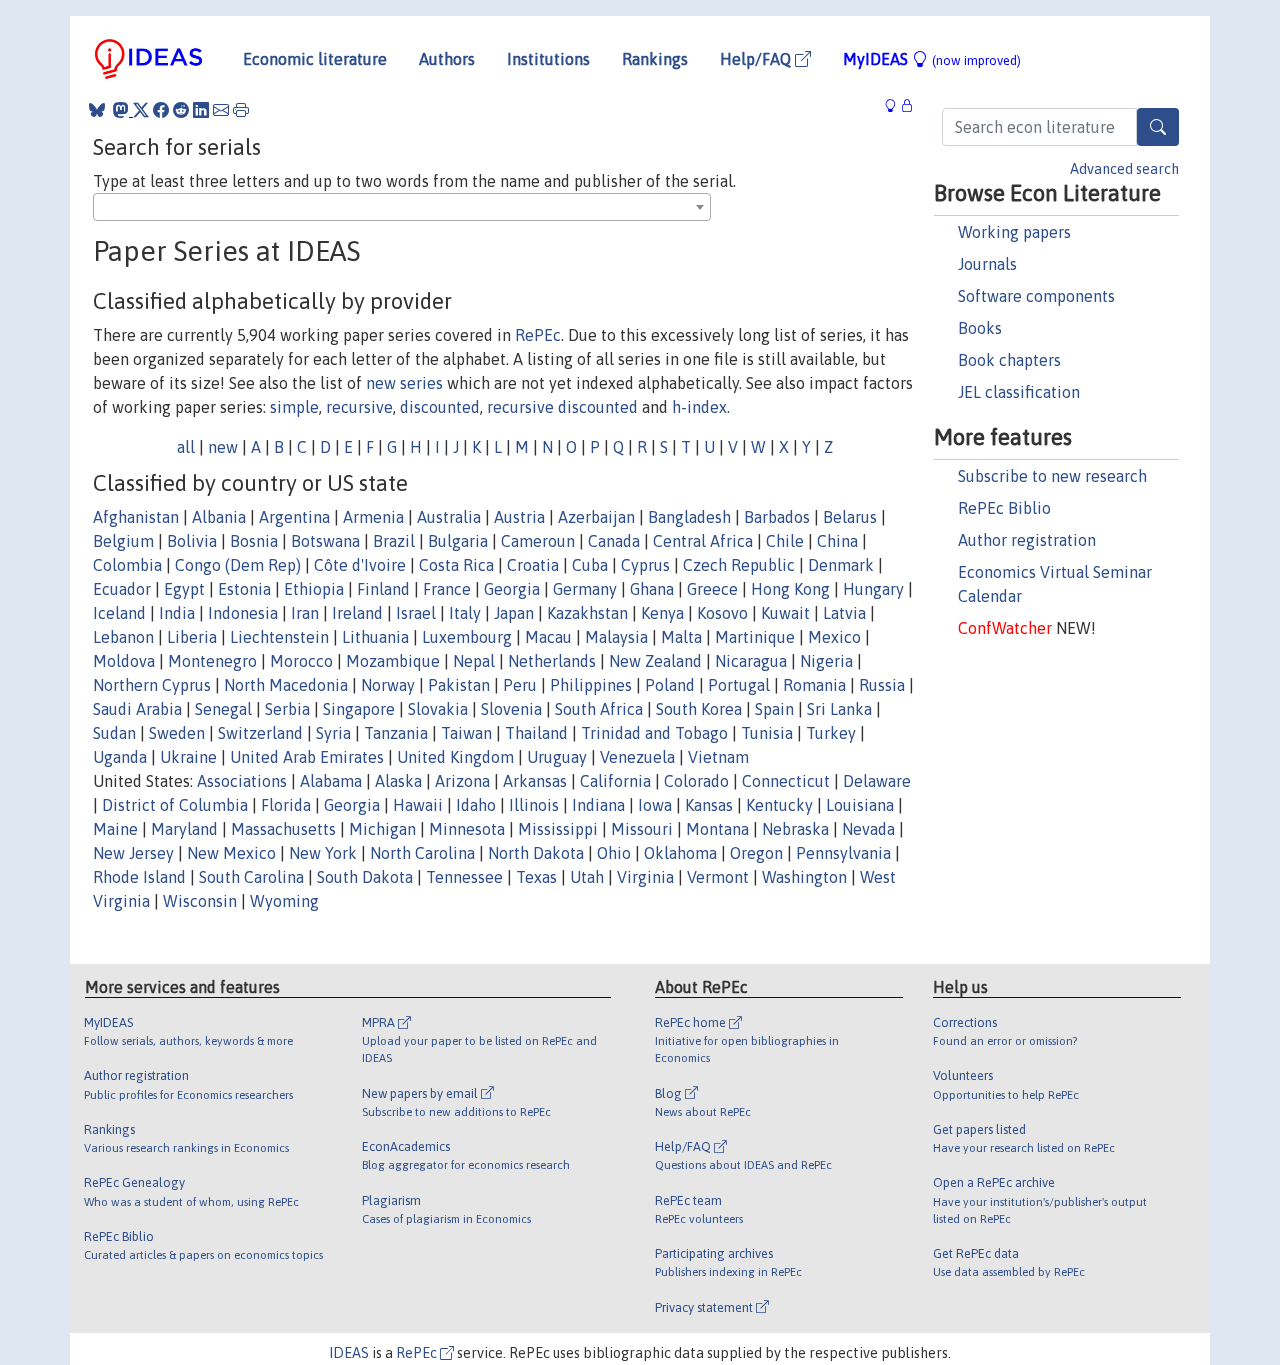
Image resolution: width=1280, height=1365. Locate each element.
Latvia (844, 613)
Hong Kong (790, 589)
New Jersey (133, 853)
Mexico (834, 637)
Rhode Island (139, 877)
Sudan (114, 733)
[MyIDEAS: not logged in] (896, 106)
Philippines (591, 685)
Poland (670, 685)
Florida (286, 805)
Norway (388, 685)
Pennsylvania (843, 853)
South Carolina (251, 877)
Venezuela (637, 757)
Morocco (301, 661)
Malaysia (616, 637)
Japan (514, 613)
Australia (449, 517)
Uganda (120, 757)
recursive (359, 407)
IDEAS (349, 1353)
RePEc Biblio (1004, 508)
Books (980, 328)
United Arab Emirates (307, 757)
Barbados (777, 517)
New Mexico (231, 853)
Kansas (709, 805)
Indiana (598, 805)
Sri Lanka (839, 709)
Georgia (512, 589)
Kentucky (779, 805)
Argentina (294, 517)
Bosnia (254, 541)
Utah (587, 877)
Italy (465, 613)
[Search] (1158, 127)
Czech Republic (739, 565)
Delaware (877, 781)
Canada (614, 541)
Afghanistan (136, 517)
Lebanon (123, 637)
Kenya (662, 613)
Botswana (325, 541)
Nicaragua (751, 661)
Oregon (756, 853)
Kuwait (785, 613)
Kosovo (722, 613)
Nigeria (826, 661)
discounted (440, 407)
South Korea (699, 709)
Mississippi (558, 829)
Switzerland (260, 733)
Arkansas (535, 781)
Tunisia (767, 733)
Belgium (123, 541)
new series (404, 383)
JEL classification (1019, 392)
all (186, 447)
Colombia (127, 565)
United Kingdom (455, 757)
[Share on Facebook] (161, 110)
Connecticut (786, 781)
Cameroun (538, 541)
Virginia (645, 877)
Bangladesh (689, 517)
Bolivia (192, 541)
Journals (987, 264)
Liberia (192, 637)
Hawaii (418, 805)
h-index (699, 407)
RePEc (538, 335)
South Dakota (365, 877)
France (447, 589)
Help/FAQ (757, 59)
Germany (585, 589)
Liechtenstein (279, 637)
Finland (383, 589)
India (177, 613)
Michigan (382, 829)
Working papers (1014, 232)
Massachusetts (283, 829)
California (615, 781)
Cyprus (645, 565)
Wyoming (284, 901)
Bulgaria (458, 541)
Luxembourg (467, 637)
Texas (536, 877)
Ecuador (122, 589)
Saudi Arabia (137, 709)
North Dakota (536, 853)
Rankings (655, 59)
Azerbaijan (596, 517)
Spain (774, 709)
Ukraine (188, 757)
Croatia (533, 565)
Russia (882, 685)
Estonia (244, 589)
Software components (1036, 296)
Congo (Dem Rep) (238, 565)
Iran (305, 613)
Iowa (655, 805)
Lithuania (375, 637)
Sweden (177, 733)
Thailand (536, 733)
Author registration (1027, 540)
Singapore (359, 709)
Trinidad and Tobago (654, 733)
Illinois (534, 805)
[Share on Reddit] (181, 110)
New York (323, 853)
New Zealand (655, 661)
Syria (333, 733)
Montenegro (212, 661)
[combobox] (402, 207)
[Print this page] (241, 110)
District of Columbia (175, 805)
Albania (219, 517)
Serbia (287, 709)
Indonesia (243, 613)
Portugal (739, 685)
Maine (115, 829)
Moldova (124, 661)
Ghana (652, 589)
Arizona (462, 781)
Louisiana (860, 805)
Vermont (718, 877)
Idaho (476, 805)
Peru (520, 685)
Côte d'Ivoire (360, 565)
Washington (804, 877)
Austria (519, 517)
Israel (416, 613)
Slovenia (511, 709)
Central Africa (703, 541)
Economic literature (315, 59)
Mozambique (393, 661)
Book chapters (1009, 360)
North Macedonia (286, 685)
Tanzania (396, 733)
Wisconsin (200, 901)
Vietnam (718, 757)
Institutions (548, 59)
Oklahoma (680, 853)
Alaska (398, 781)
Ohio (614, 853)
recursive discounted (562, 407)
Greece (712, 589)
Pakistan (459, 685)
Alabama (331, 781)
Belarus (850, 517)
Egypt (184, 589)
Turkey (831, 733)
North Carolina (422, 853)
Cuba (590, 565)
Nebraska (795, 829)
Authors (447, 59)
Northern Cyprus (152, 685)
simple (294, 407)
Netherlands (552, 661)
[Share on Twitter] (141, 110)
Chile (785, 541)
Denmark (841, 565)
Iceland (119, 613)
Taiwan (466, 733)
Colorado (696, 781)
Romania (814, 685)
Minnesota (467, 829)
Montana (717, 829)
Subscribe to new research (1052, 476)
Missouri (642, 829)
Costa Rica (456, 565)
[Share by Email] (221, 110)
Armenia (373, 517)
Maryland (184, 829)
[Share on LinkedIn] (201, 110)
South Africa (599, 709)
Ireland (357, 613)
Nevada (868, 829)
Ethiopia (314, 589)
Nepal (474, 661)
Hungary (873, 589)
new (223, 447)
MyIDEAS (932, 59)
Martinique (755, 637)
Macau (548, 637)
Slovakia (438, 709)
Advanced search (1124, 169)
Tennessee (464, 877)
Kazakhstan (587, 613)
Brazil (394, 541)
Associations (242, 781)
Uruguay (557, 757)
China (837, 541)
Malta (681, 637)
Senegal (223, 709)
